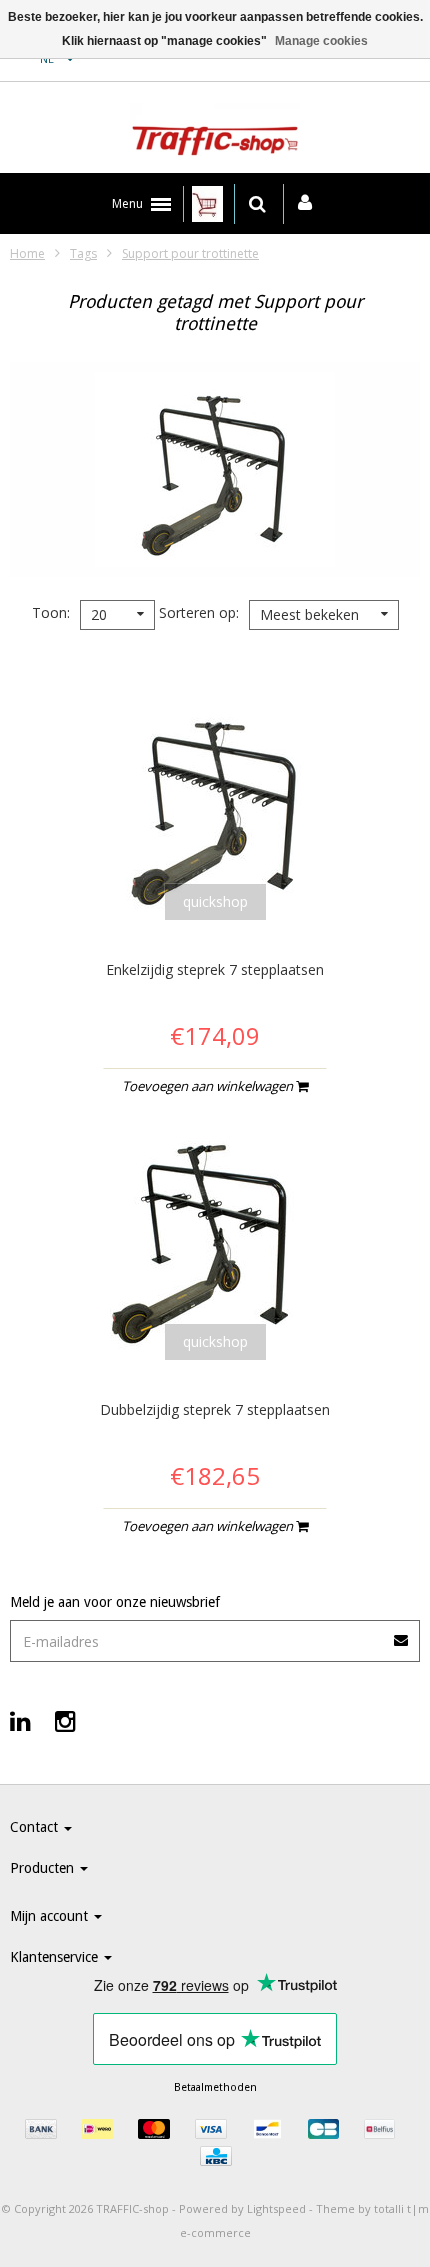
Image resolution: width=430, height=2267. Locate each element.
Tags (83, 253)
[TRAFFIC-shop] (215, 133)
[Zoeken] (257, 204)
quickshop (215, 901)
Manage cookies (321, 41)
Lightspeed (276, 2208)
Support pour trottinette (190, 253)
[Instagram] (65, 1720)
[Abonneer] (402, 1633)
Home (27, 253)
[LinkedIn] (20, 1720)
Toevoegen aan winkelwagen (209, 1086)
